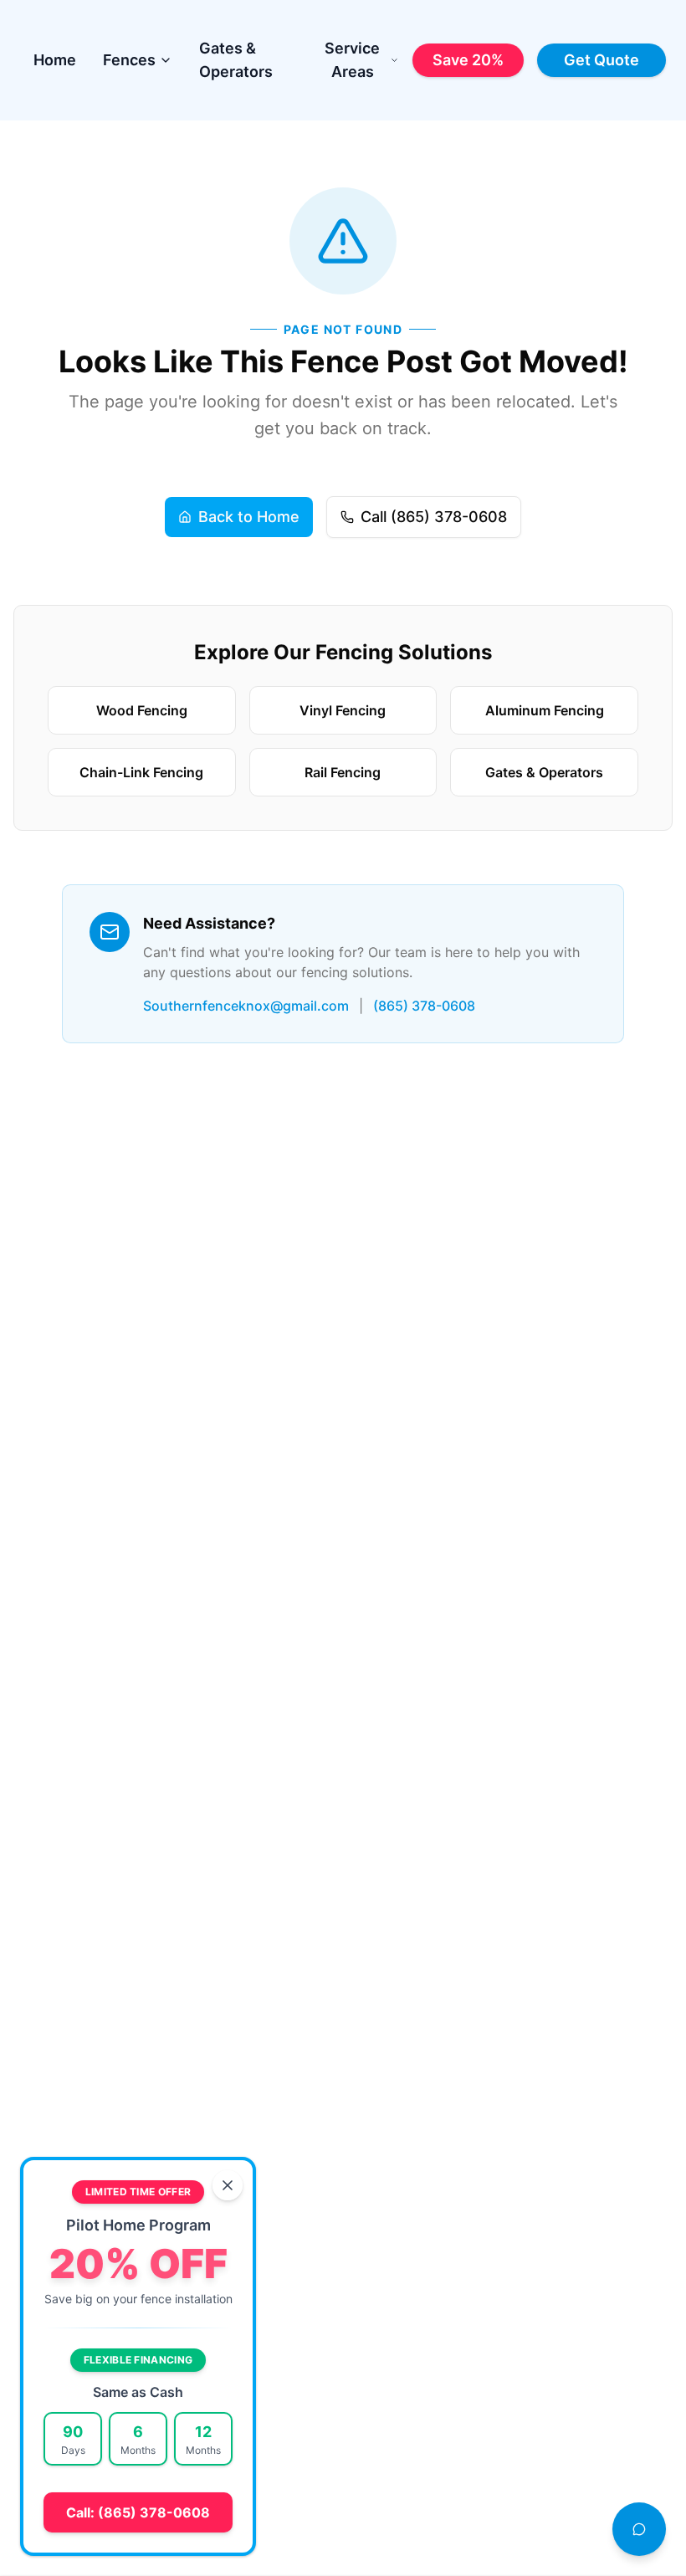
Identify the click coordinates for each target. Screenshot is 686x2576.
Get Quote (602, 60)
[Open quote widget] (639, 2529)
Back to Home (249, 517)
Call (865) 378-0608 (434, 517)
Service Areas (352, 60)
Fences (129, 60)
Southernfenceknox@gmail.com (246, 1006)
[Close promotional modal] (228, 2185)
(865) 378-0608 (424, 1006)
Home (55, 60)
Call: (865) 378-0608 (138, 2512)
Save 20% (468, 60)
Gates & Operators (236, 60)
